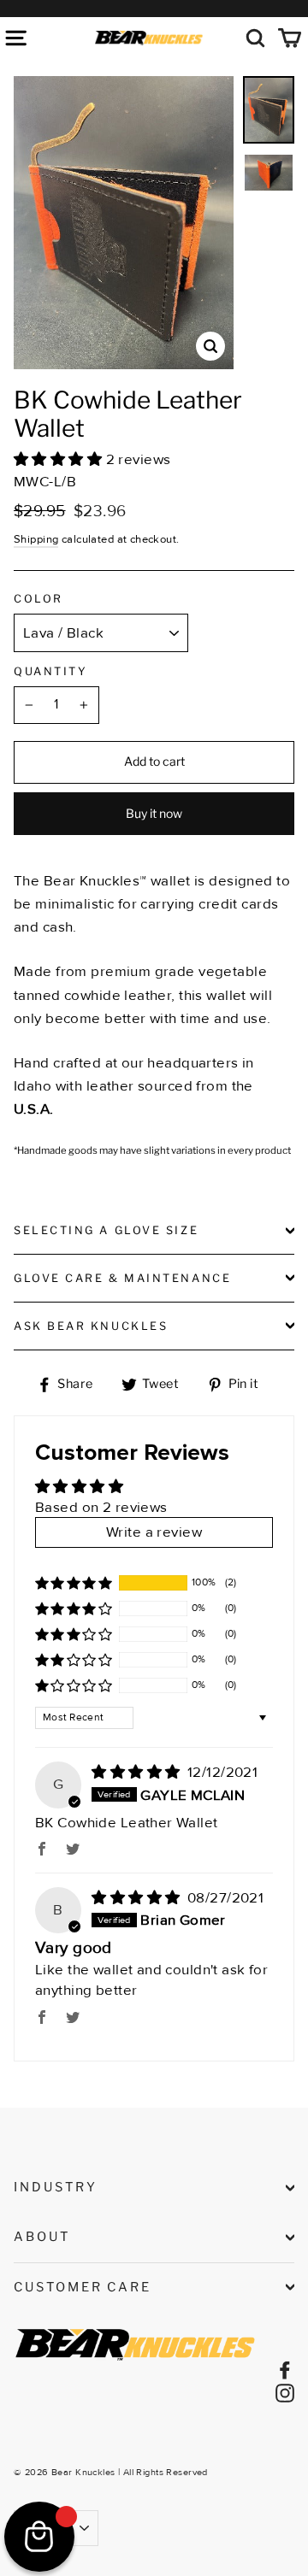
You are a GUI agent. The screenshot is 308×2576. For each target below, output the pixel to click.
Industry (56, 2187)
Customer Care (83, 2287)
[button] (60, 459)
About (42, 2237)
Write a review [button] (154, 1532)
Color (38, 599)
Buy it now (154, 813)
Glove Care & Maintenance (122, 1278)
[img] (138, 1772)
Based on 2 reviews (101, 1507)
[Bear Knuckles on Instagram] (285, 2392)
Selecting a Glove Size (106, 1230)
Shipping (36, 539)
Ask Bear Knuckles (91, 1326)
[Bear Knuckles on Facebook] (285, 2369)
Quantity (50, 671)
